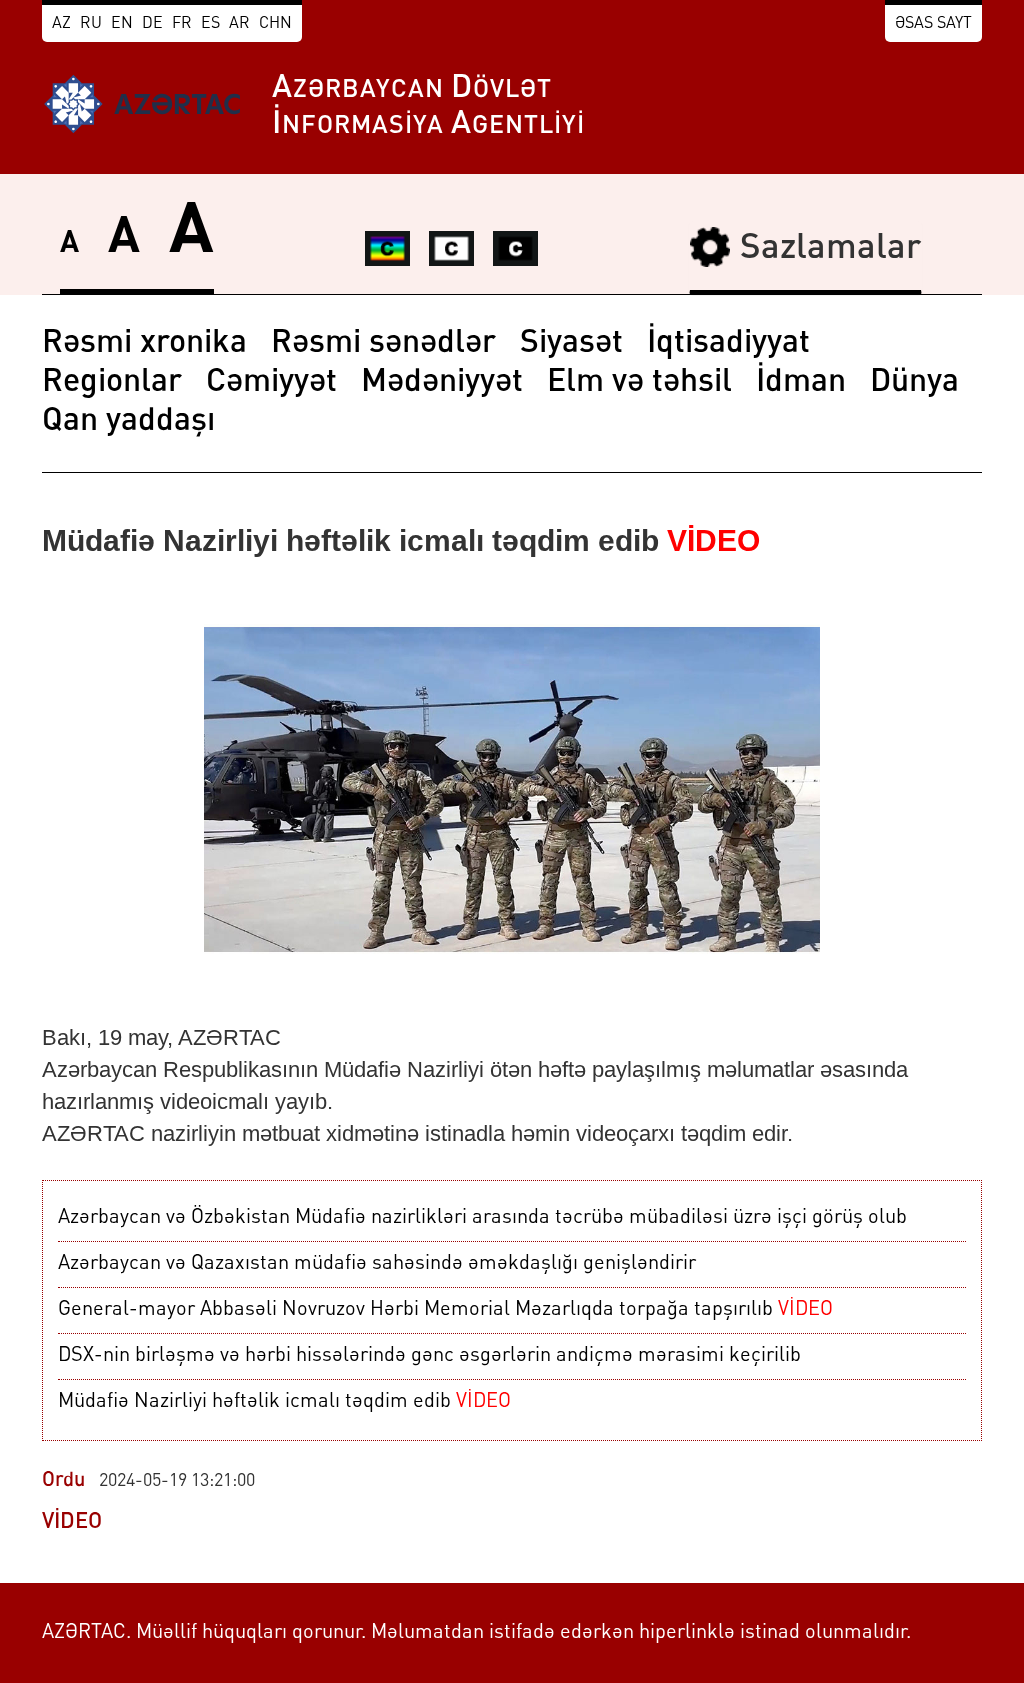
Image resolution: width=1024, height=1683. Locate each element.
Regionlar (112, 383)
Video (72, 1522)
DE (152, 24)
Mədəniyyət (442, 383)
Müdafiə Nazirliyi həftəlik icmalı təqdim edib (284, 1402)
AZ (61, 24)
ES (210, 24)
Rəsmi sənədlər (383, 344)
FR (182, 24)
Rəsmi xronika (144, 344)
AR (239, 24)
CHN (275, 24)
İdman (801, 383)
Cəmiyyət (271, 383)
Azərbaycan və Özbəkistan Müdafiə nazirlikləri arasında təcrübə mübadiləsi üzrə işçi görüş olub (482, 1218)
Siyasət (571, 344)
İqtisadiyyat (728, 344)
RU (91, 24)
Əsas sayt (933, 24)
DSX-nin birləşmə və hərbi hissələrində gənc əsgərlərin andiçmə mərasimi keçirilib (429, 1356)
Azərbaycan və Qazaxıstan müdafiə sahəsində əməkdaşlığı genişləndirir (377, 1264)
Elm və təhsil (639, 383)
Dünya (914, 383)
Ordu (63, 1481)
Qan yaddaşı (128, 422)
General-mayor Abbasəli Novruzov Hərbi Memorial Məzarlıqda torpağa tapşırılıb (445, 1310)
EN (122, 24)
